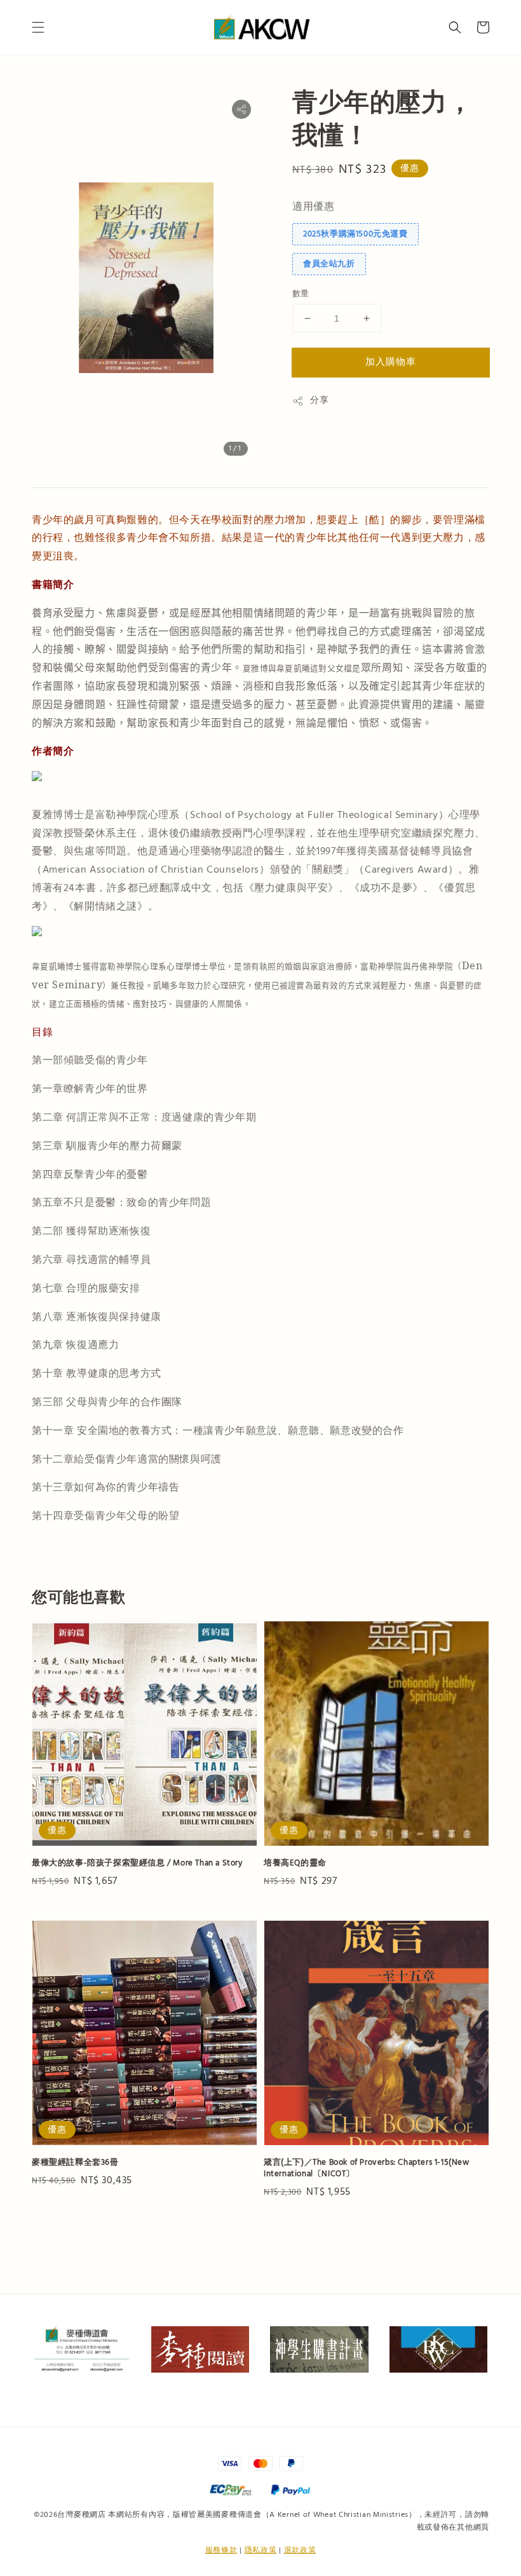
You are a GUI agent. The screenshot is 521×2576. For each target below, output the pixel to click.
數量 (301, 294)
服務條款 (221, 2550)
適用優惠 (313, 207)
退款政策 (300, 2550)
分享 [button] (319, 400)
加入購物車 (391, 362)
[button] (38, 27)
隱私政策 (261, 2550)
